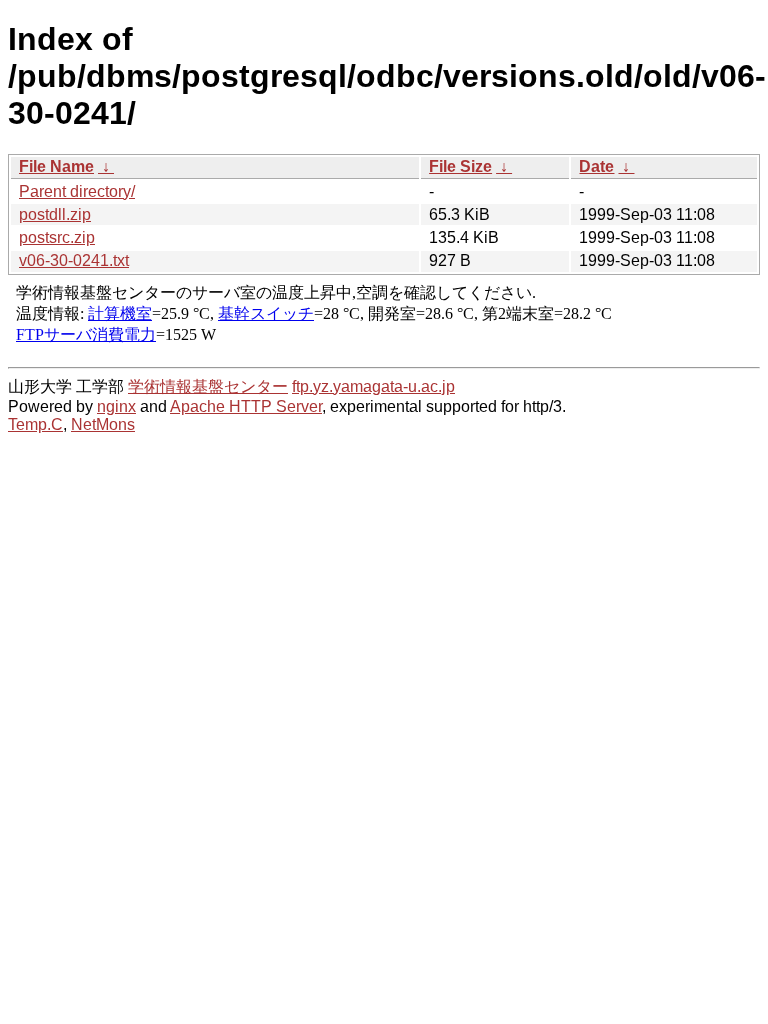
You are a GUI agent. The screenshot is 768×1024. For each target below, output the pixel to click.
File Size (460, 166)
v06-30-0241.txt (74, 260)
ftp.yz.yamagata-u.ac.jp (373, 386)
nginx (116, 406)
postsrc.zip (57, 237)
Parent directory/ (77, 191)
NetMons (103, 424)
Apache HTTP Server (246, 406)
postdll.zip (55, 214)
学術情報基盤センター (208, 386)
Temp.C (35, 424)
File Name (56, 166)
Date (596, 166)
